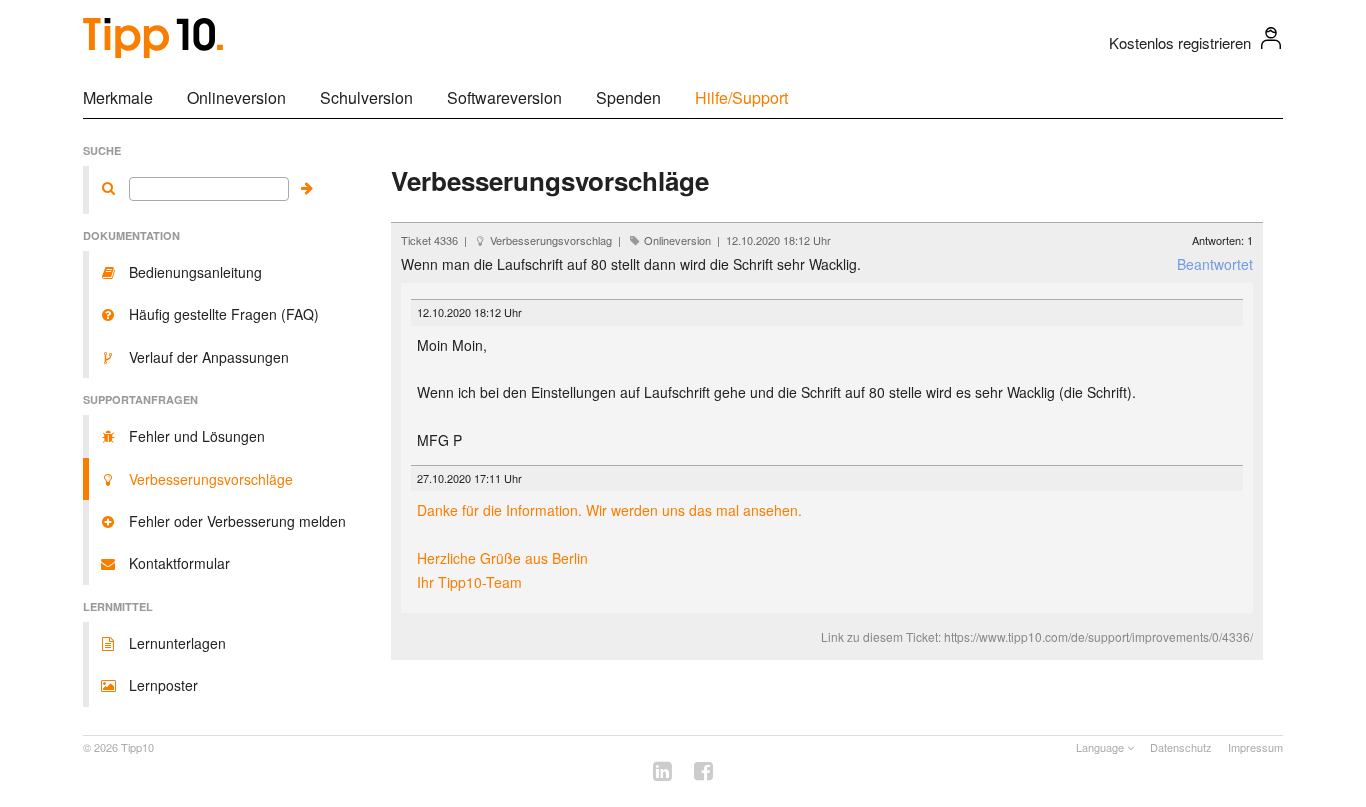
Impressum (1255, 747)
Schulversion (366, 97)
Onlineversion (236, 97)
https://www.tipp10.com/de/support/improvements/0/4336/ (1098, 636)
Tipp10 (137, 747)
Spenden (628, 97)
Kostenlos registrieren (1180, 42)
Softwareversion (504, 97)
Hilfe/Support (741, 97)
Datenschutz (1181, 747)
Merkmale (118, 97)
